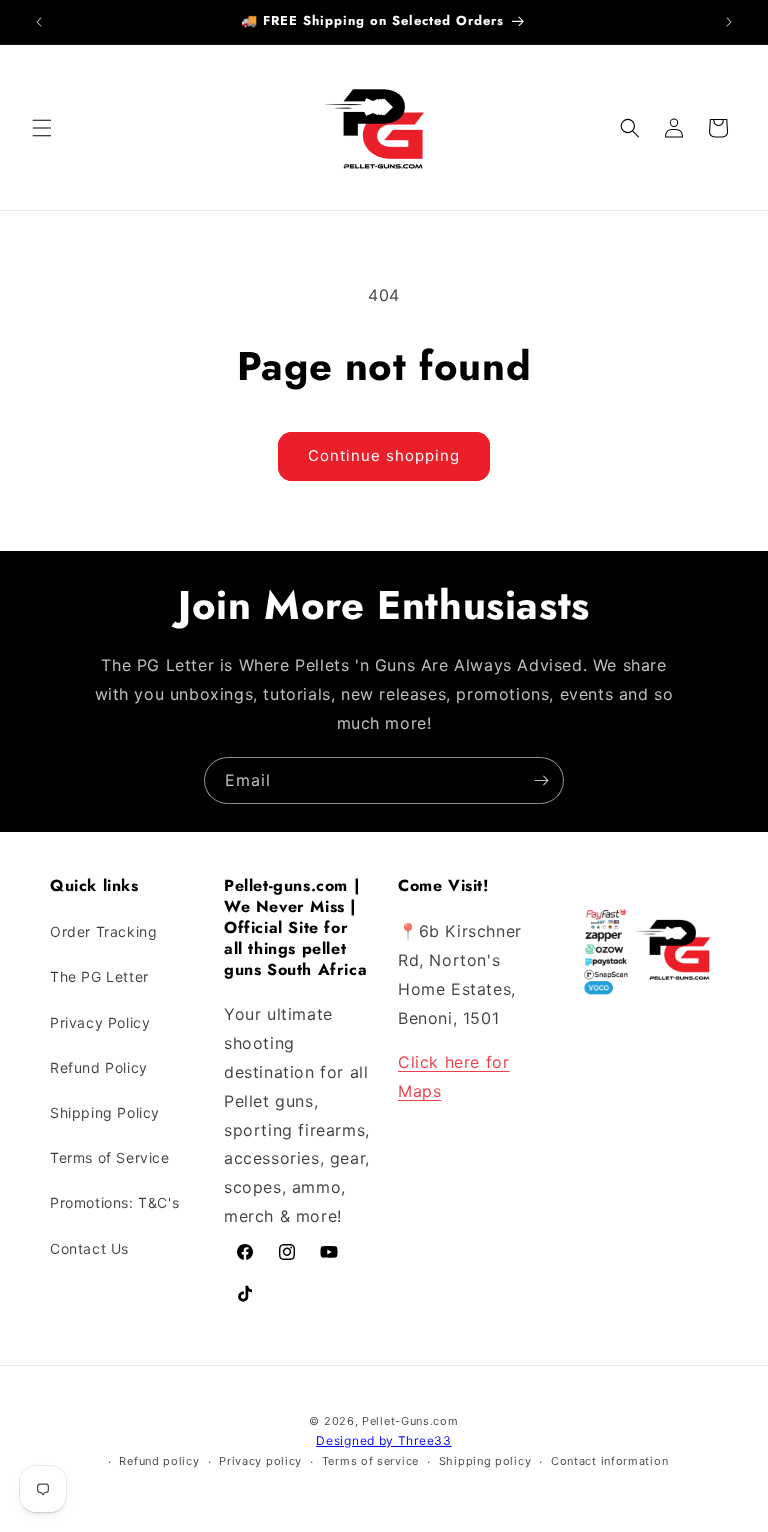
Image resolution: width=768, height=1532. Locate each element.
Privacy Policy (100, 1022)
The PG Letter (99, 976)
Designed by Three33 (383, 1440)
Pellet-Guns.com (410, 1421)
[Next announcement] (729, 22)
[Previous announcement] (39, 22)
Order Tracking (103, 931)
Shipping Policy (105, 1112)
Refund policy (159, 1461)
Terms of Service (110, 1157)
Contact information (609, 1461)
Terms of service (370, 1461)
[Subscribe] (541, 780)
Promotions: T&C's (114, 1202)
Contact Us (89, 1248)
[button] (42, 128)
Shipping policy (485, 1461)
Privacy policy (260, 1461)
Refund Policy (99, 1067)
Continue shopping (384, 455)
